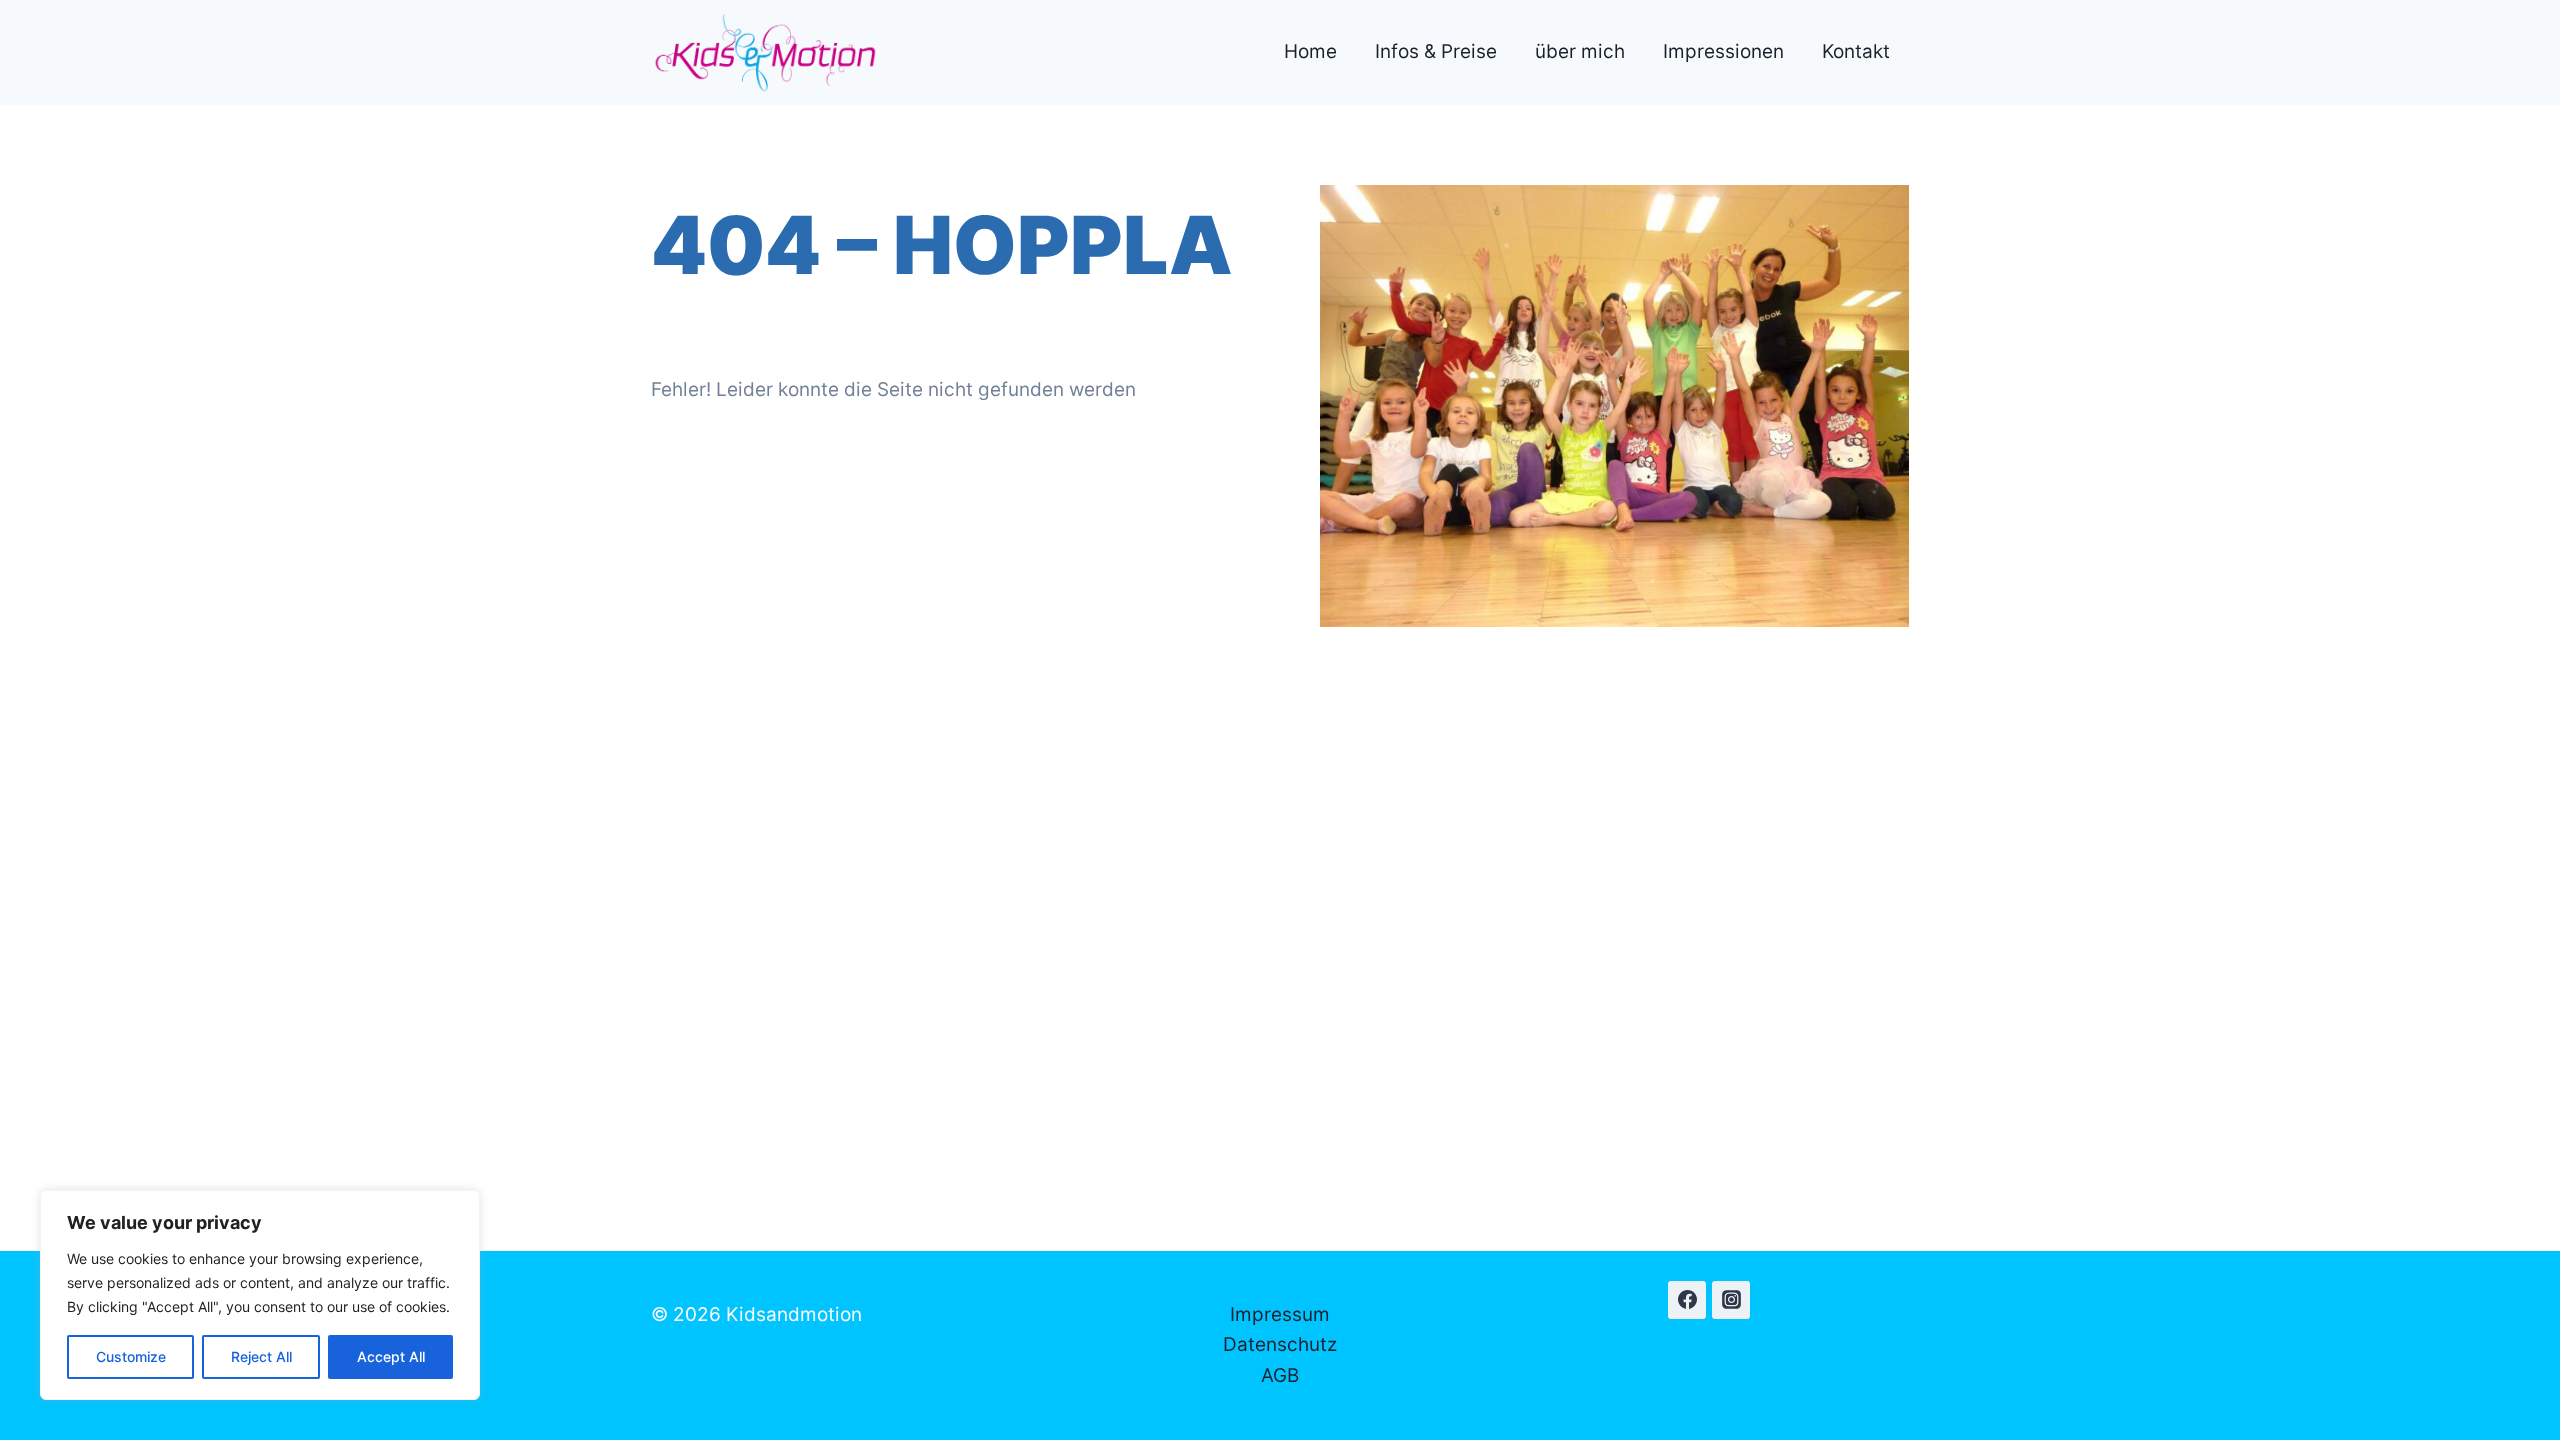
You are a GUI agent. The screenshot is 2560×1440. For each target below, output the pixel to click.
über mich (1580, 51)
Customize (131, 1356)
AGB (1280, 1375)
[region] (260, 1295)
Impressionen (1723, 51)
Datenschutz (1280, 1344)
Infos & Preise (1436, 51)
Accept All (391, 1356)
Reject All (261, 1356)
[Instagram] (1731, 1300)
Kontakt (1856, 51)
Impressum (1280, 1314)
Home (1310, 51)
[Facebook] (1687, 1300)
